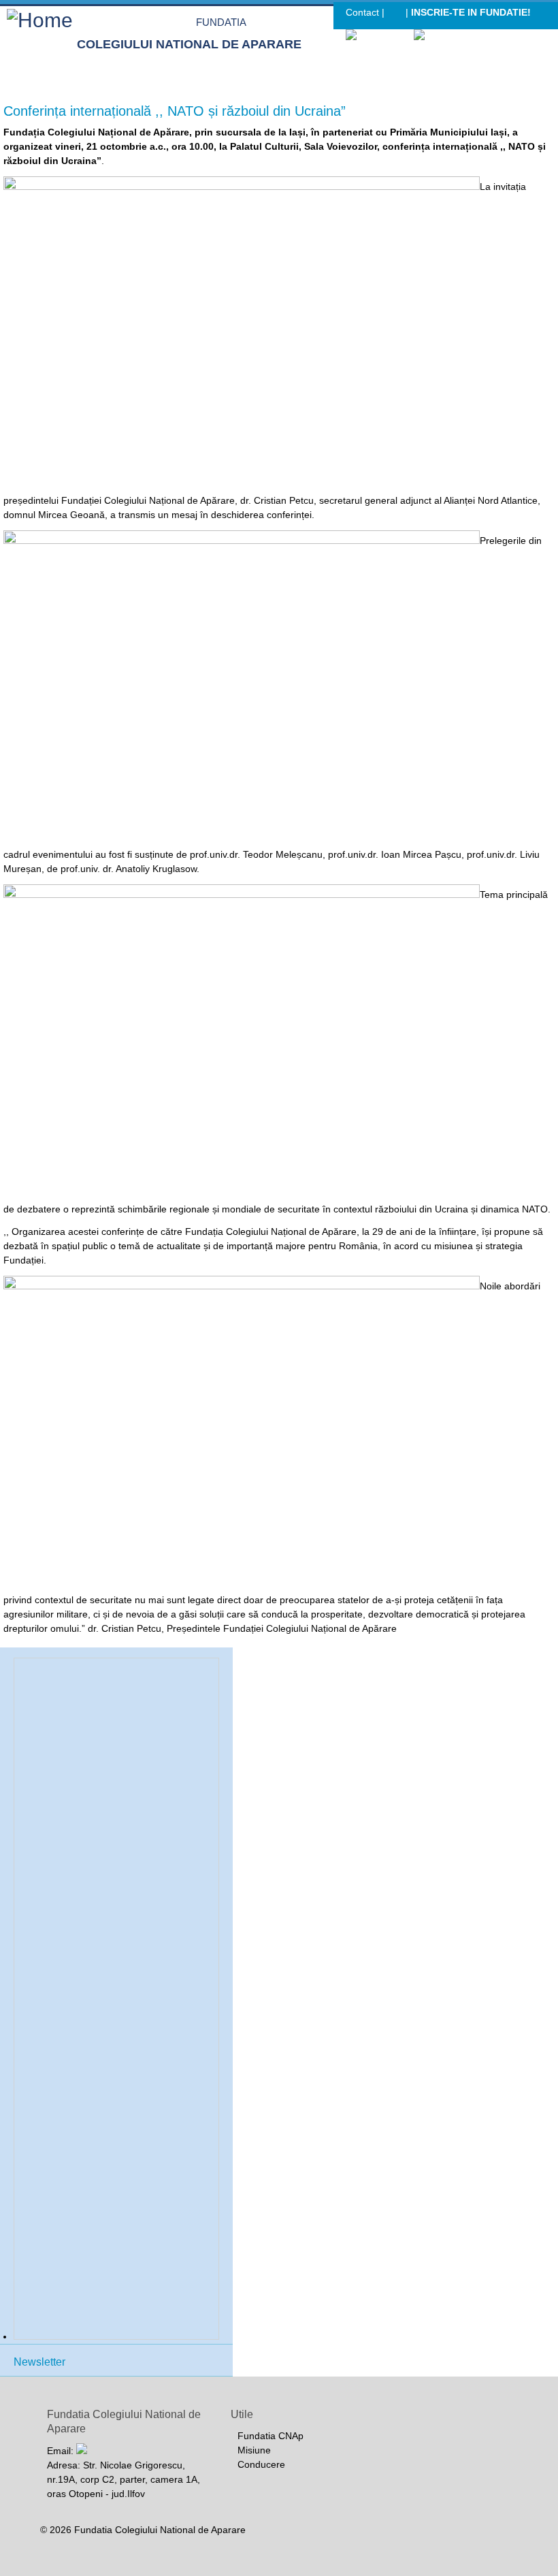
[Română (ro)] (379, 36)
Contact (362, 12)
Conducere (261, 2464)
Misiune (254, 2450)
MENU (543, 71)
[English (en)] (445, 36)
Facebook (395, 14)
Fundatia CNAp (270, 2436)
